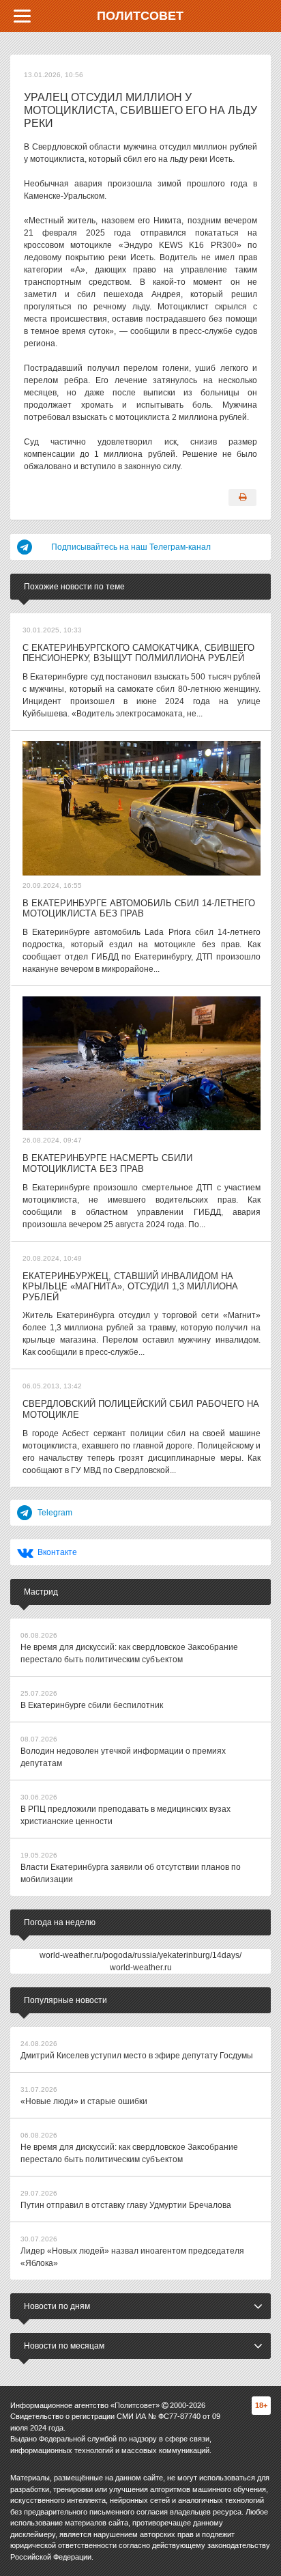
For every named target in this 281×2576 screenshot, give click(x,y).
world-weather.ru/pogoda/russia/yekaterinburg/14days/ (140, 1955)
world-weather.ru (141, 1968)
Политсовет (140, 16)
